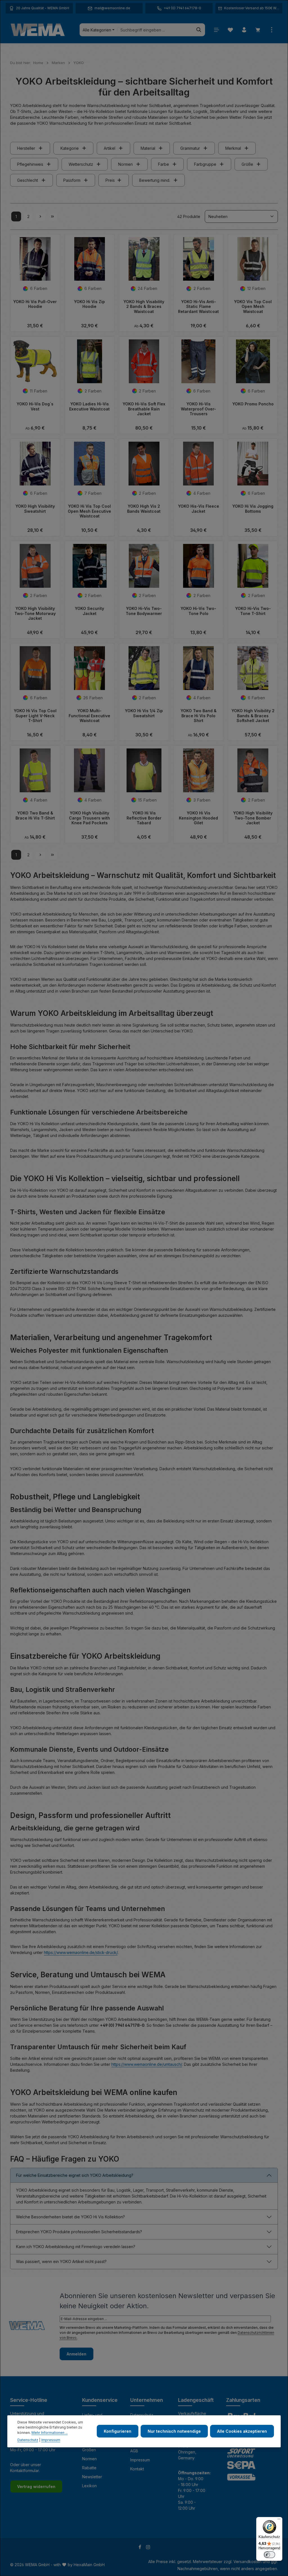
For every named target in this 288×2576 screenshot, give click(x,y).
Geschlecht (28, 180)
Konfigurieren (118, 2431)
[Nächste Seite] (40, 216)
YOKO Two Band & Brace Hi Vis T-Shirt (35, 815)
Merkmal (233, 148)
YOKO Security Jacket (89, 611)
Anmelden (76, 2354)
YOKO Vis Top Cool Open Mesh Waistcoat (253, 307)
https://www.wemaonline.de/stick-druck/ (81, 1952)
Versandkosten (247, 2562)
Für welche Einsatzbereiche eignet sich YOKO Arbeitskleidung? (75, 2175)
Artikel (110, 148)
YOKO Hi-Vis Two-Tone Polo (198, 611)
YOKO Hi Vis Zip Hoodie (89, 304)
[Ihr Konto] (244, 30)
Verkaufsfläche (192, 2413)
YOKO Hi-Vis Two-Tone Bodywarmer (144, 611)
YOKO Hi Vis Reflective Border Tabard (144, 818)
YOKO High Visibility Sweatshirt (35, 509)
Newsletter (92, 2477)
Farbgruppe (205, 164)
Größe (247, 164)
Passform (72, 180)
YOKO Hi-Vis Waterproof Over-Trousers (198, 409)
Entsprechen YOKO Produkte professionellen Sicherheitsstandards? (79, 2232)
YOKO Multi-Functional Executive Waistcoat (89, 716)
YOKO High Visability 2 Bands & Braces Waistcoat (144, 307)
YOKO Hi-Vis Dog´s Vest (35, 406)
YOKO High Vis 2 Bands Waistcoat (144, 509)
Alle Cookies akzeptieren (242, 2431)
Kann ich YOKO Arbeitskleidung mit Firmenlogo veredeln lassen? (76, 2247)
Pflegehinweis (30, 164)
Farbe (164, 164)
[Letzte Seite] (52, 216)
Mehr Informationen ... (50, 2433)
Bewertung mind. (155, 180)
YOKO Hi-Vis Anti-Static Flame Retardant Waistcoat (198, 307)
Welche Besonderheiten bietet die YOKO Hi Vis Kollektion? (70, 2217)
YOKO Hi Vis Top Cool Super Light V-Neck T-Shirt (35, 716)
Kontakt (137, 2469)
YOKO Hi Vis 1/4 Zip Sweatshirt (144, 713)
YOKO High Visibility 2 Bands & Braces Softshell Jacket (253, 716)
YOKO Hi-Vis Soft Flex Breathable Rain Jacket (144, 409)
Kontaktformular (25, 2471)
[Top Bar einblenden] (272, 30)
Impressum (140, 2460)
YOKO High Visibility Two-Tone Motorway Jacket (35, 613)
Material (148, 148)
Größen (89, 2450)
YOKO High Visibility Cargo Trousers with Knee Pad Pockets (89, 818)
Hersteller (26, 148)
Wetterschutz (81, 164)
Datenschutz (28, 2440)
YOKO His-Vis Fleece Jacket (199, 509)
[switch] (269, 2555)
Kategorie (70, 148)
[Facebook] (140, 2548)
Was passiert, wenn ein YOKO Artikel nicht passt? (61, 2261)
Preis (110, 180)
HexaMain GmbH (89, 2565)
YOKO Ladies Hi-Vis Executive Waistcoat (89, 406)
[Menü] (216, 30)
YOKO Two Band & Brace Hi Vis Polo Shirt (199, 716)
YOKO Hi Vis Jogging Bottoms (253, 509)
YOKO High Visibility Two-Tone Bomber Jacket (253, 818)
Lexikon (89, 2486)
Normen (125, 164)
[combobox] (155, 30)
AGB (134, 2451)
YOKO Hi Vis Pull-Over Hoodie (35, 304)
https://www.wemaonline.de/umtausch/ (147, 2064)
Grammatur (190, 148)
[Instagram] (148, 2548)
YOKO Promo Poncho (253, 404)
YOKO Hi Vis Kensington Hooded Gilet (198, 818)
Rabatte (89, 2468)
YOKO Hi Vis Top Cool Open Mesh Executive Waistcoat (89, 511)
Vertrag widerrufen (36, 2487)
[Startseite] (38, 30)
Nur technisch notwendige (174, 2431)
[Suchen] (199, 30)
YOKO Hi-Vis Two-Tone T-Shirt (253, 611)
